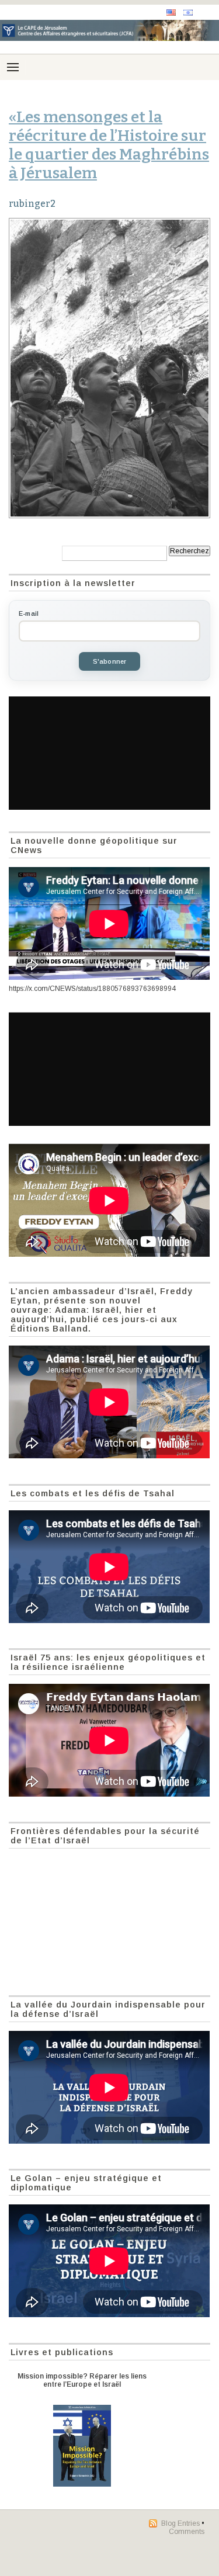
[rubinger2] (109, 368)
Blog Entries (180, 2523)
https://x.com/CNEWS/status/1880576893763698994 (92, 989)
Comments (187, 2532)
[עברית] (188, 13)
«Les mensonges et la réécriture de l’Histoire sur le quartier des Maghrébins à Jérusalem (109, 145)
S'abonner (110, 661)
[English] (171, 13)
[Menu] (13, 67)
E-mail (29, 613)
